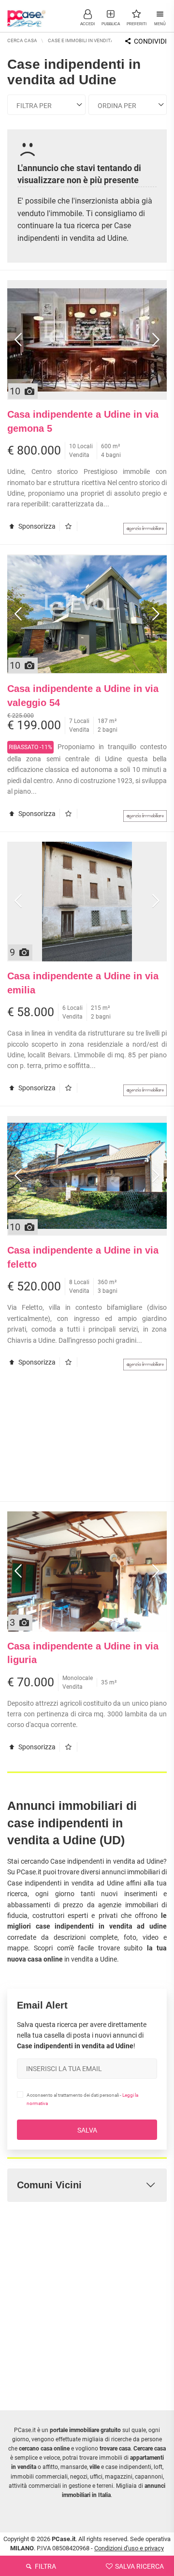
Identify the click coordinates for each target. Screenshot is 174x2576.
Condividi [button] (150, 41)
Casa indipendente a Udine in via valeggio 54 (83, 696)
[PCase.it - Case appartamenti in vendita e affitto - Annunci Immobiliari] (27, 15)
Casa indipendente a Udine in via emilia (83, 983)
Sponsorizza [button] (36, 526)
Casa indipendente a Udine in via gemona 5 (83, 421)
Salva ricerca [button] (139, 2566)
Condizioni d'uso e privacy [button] (129, 2548)
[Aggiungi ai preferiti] (71, 526)
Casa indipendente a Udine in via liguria (83, 1653)
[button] (87, 17)
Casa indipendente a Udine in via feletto (83, 1257)
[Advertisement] (87, 1441)
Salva (87, 2130)
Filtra (45, 2566)
